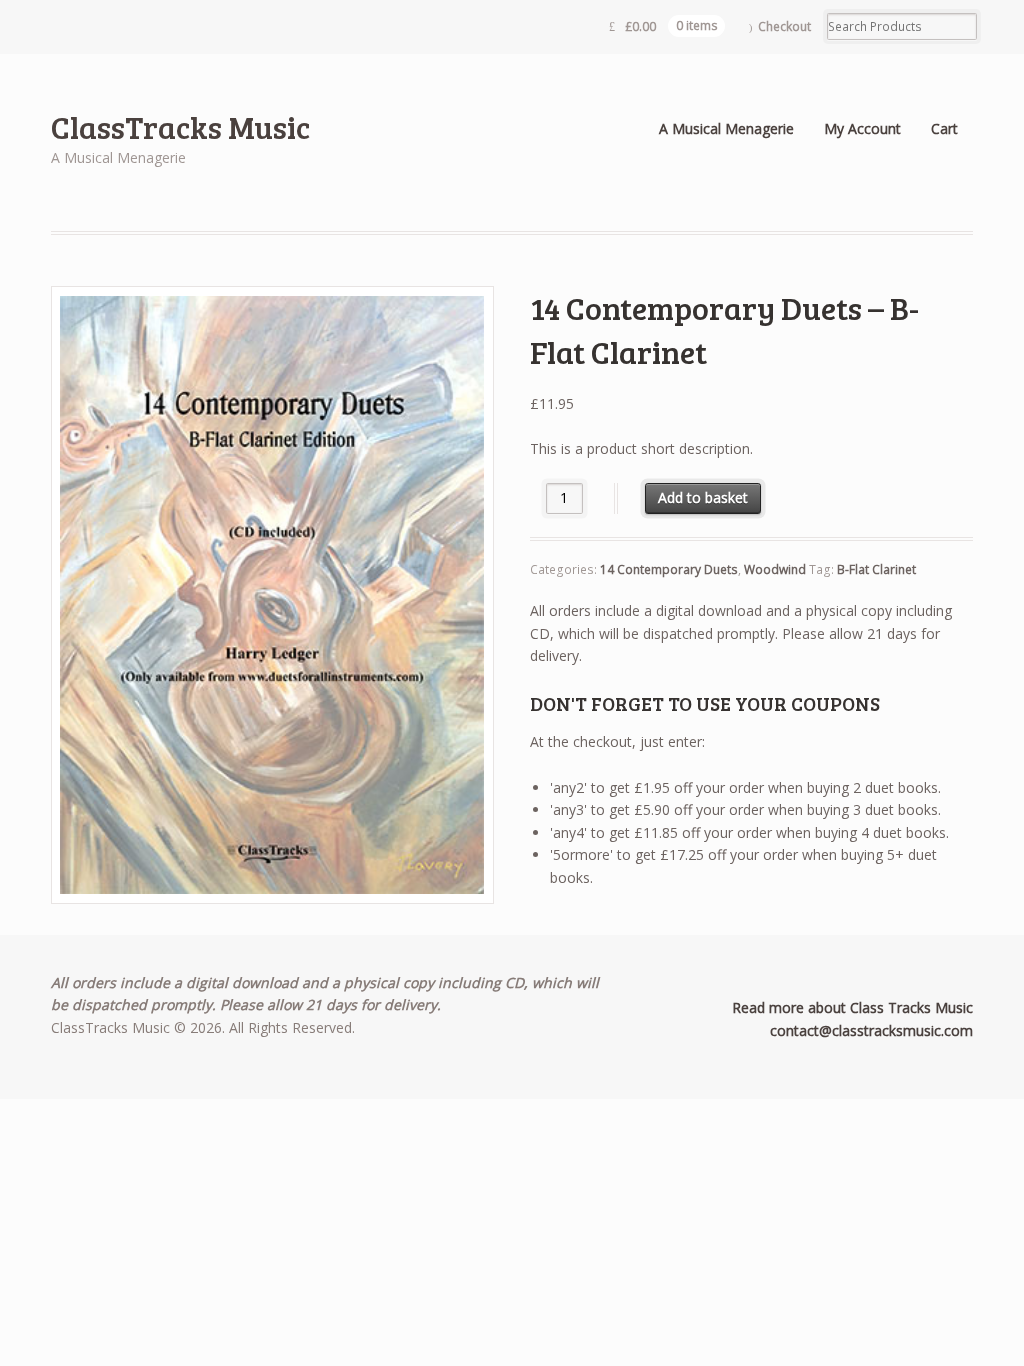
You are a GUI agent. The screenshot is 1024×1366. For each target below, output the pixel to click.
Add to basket (703, 497)
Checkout (784, 26)
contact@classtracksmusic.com (871, 1030)
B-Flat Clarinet (876, 569)
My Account (862, 128)
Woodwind (775, 569)
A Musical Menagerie (726, 128)
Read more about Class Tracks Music (852, 1007)
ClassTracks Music (180, 126)
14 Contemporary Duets (669, 569)
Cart (944, 128)
